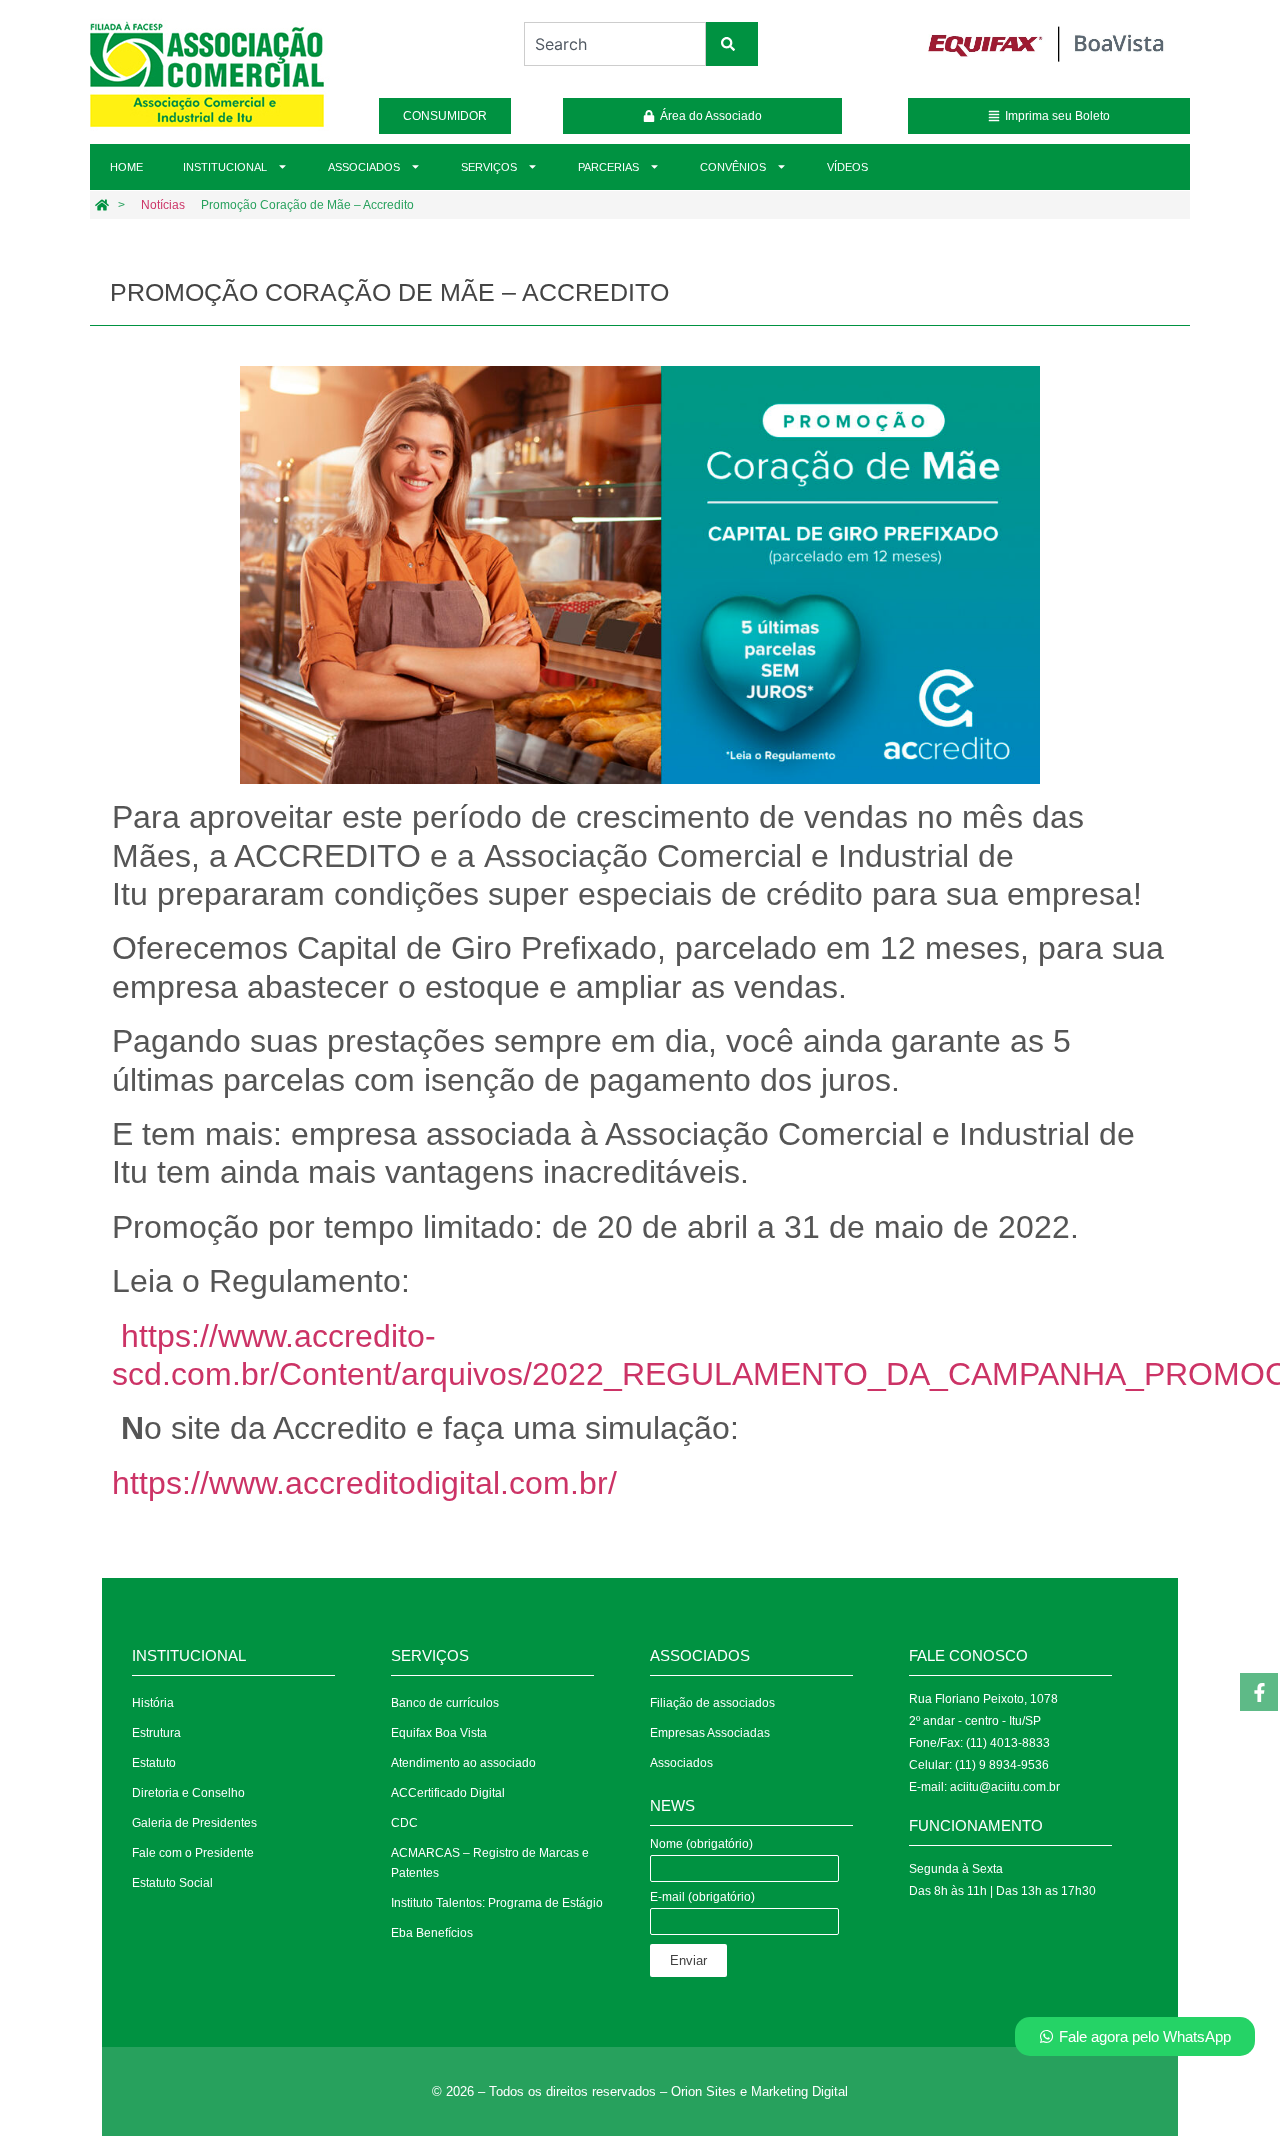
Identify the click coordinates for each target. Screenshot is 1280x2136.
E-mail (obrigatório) (702, 1897)
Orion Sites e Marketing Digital (759, 2091)
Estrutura (156, 1733)
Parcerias (608, 167)
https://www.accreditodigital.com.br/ (364, 1483)
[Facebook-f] (1259, 1692)
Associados (364, 167)
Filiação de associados (712, 1703)
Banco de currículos (445, 1703)
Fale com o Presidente (193, 1853)
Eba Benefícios (432, 1933)
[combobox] (614, 44)
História (153, 1703)
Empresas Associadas (710, 1733)
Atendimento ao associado (463, 1763)
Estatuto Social (172, 1883)
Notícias (163, 205)
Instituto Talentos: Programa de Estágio (497, 1903)
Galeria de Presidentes (194, 1823)
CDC (404, 1823)
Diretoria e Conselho (188, 1793)
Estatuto (154, 1763)
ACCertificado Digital (448, 1793)
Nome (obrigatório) (701, 1844)
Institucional (225, 167)
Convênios (733, 167)
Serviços (489, 167)
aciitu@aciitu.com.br (1005, 1787)
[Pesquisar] (732, 44)
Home (126, 167)
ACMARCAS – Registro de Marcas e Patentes (490, 1863)
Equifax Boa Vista (439, 1733)
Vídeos (847, 167)
